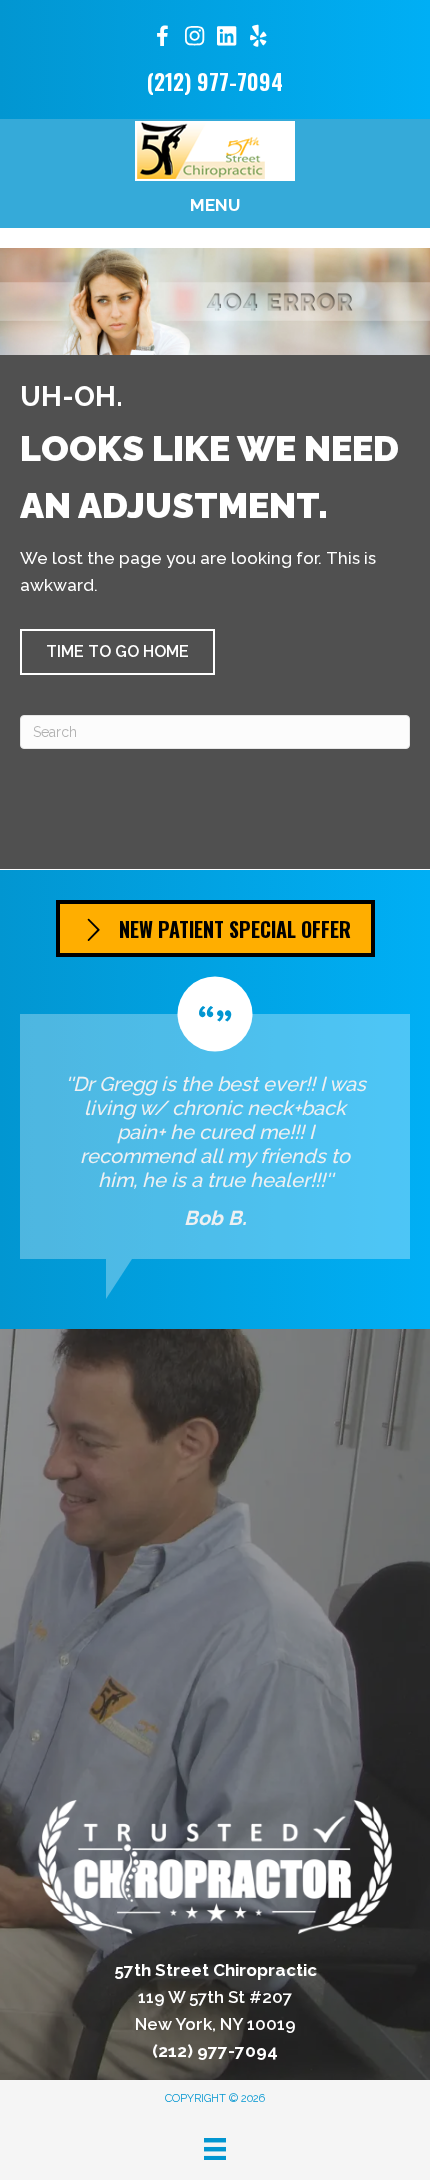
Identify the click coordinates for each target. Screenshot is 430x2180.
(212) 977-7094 (215, 81)
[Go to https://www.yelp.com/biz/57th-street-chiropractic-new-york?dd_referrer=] (258, 38)
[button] (117, 652)
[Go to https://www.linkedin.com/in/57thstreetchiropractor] (226, 38)
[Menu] (215, 2149)
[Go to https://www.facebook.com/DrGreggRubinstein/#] (162, 39)
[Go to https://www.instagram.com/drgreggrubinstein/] (194, 38)
